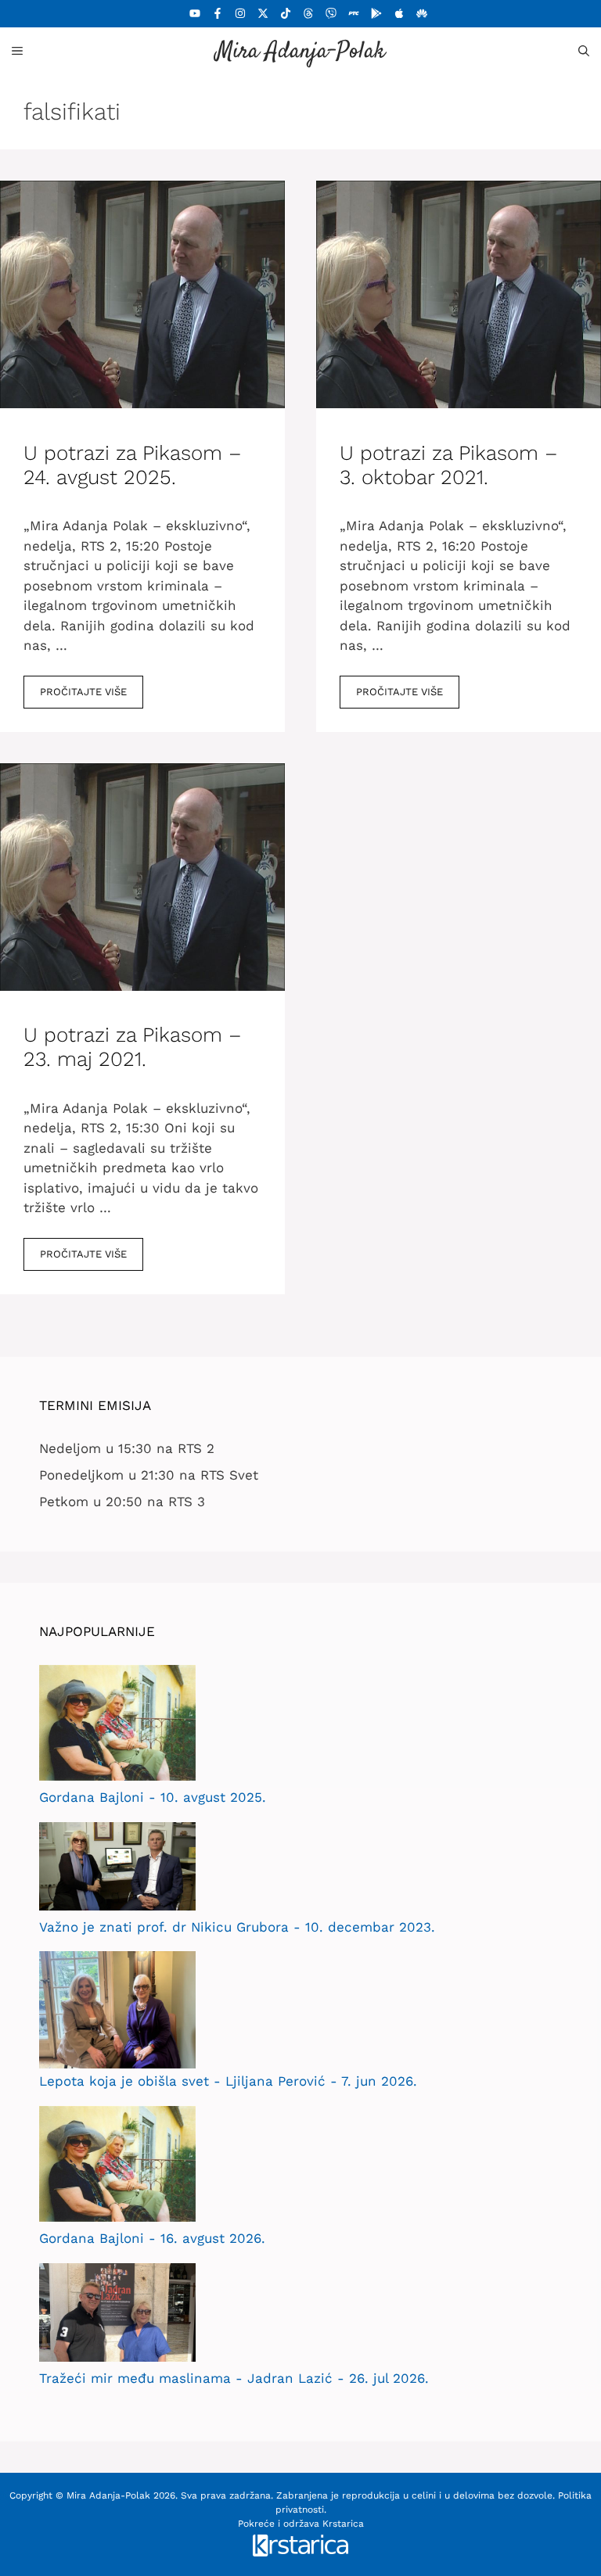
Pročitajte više (83, 692)
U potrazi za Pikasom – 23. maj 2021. (133, 1047)
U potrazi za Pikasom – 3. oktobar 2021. (449, 465)
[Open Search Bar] (584, 51)
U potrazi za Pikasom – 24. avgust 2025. (133, 465)
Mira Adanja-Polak (300, 52)
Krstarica (343, 2524)
